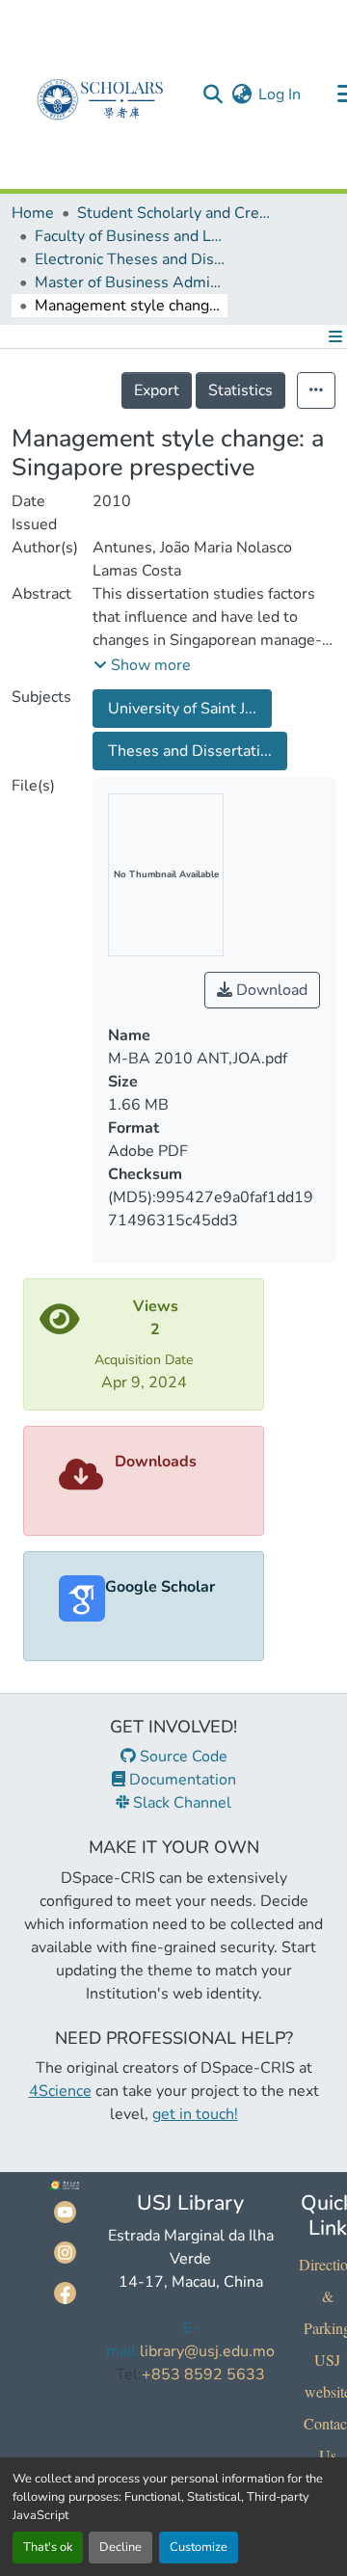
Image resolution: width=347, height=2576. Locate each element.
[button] (213, 94)
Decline (120, 2547)
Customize (199, 2547)
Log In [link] (280, 94)
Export (157, 390)
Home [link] (33, 213)
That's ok (48, 2547)
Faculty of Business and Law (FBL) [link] (131, 236)
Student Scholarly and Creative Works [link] (173, 213)
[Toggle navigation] (332, 336)
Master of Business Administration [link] (131, 282)
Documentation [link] (181, 1780)
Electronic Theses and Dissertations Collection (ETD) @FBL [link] (131, 259)
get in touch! (195, 2114)
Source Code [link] (182, 1757)
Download (270, 990)
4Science (60, 2091)
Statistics (240, 390)
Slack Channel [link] (180, 1803)
